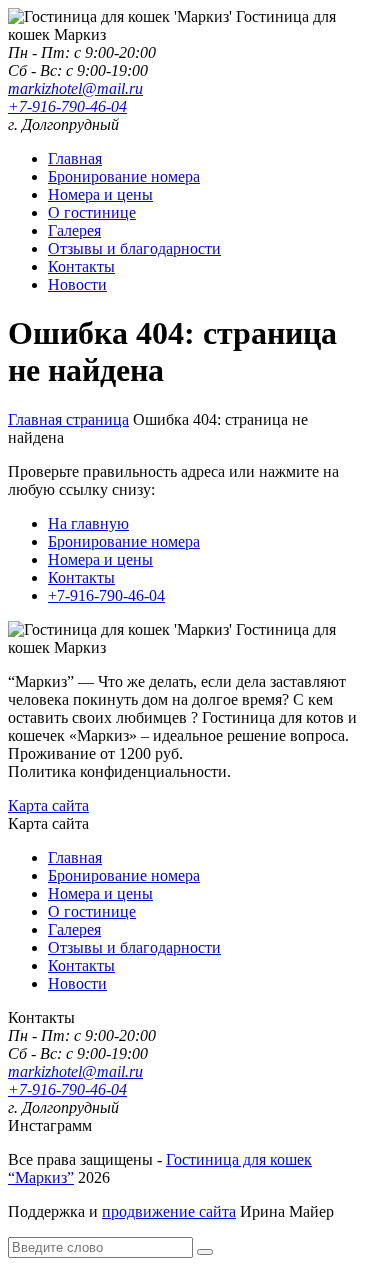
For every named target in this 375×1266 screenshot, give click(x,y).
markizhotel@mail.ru (75, 88)
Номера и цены (100, 194)
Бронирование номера (124, 176)
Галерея (74, 230)
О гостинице (92, 212)
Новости (77, 284)
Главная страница (68, 419)
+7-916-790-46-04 (67, 106)
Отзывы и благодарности (134, 248)
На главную (88, 523)
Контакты (81, 266)
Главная (75, 158)
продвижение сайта (169, 1211)
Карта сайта (48, 805)
